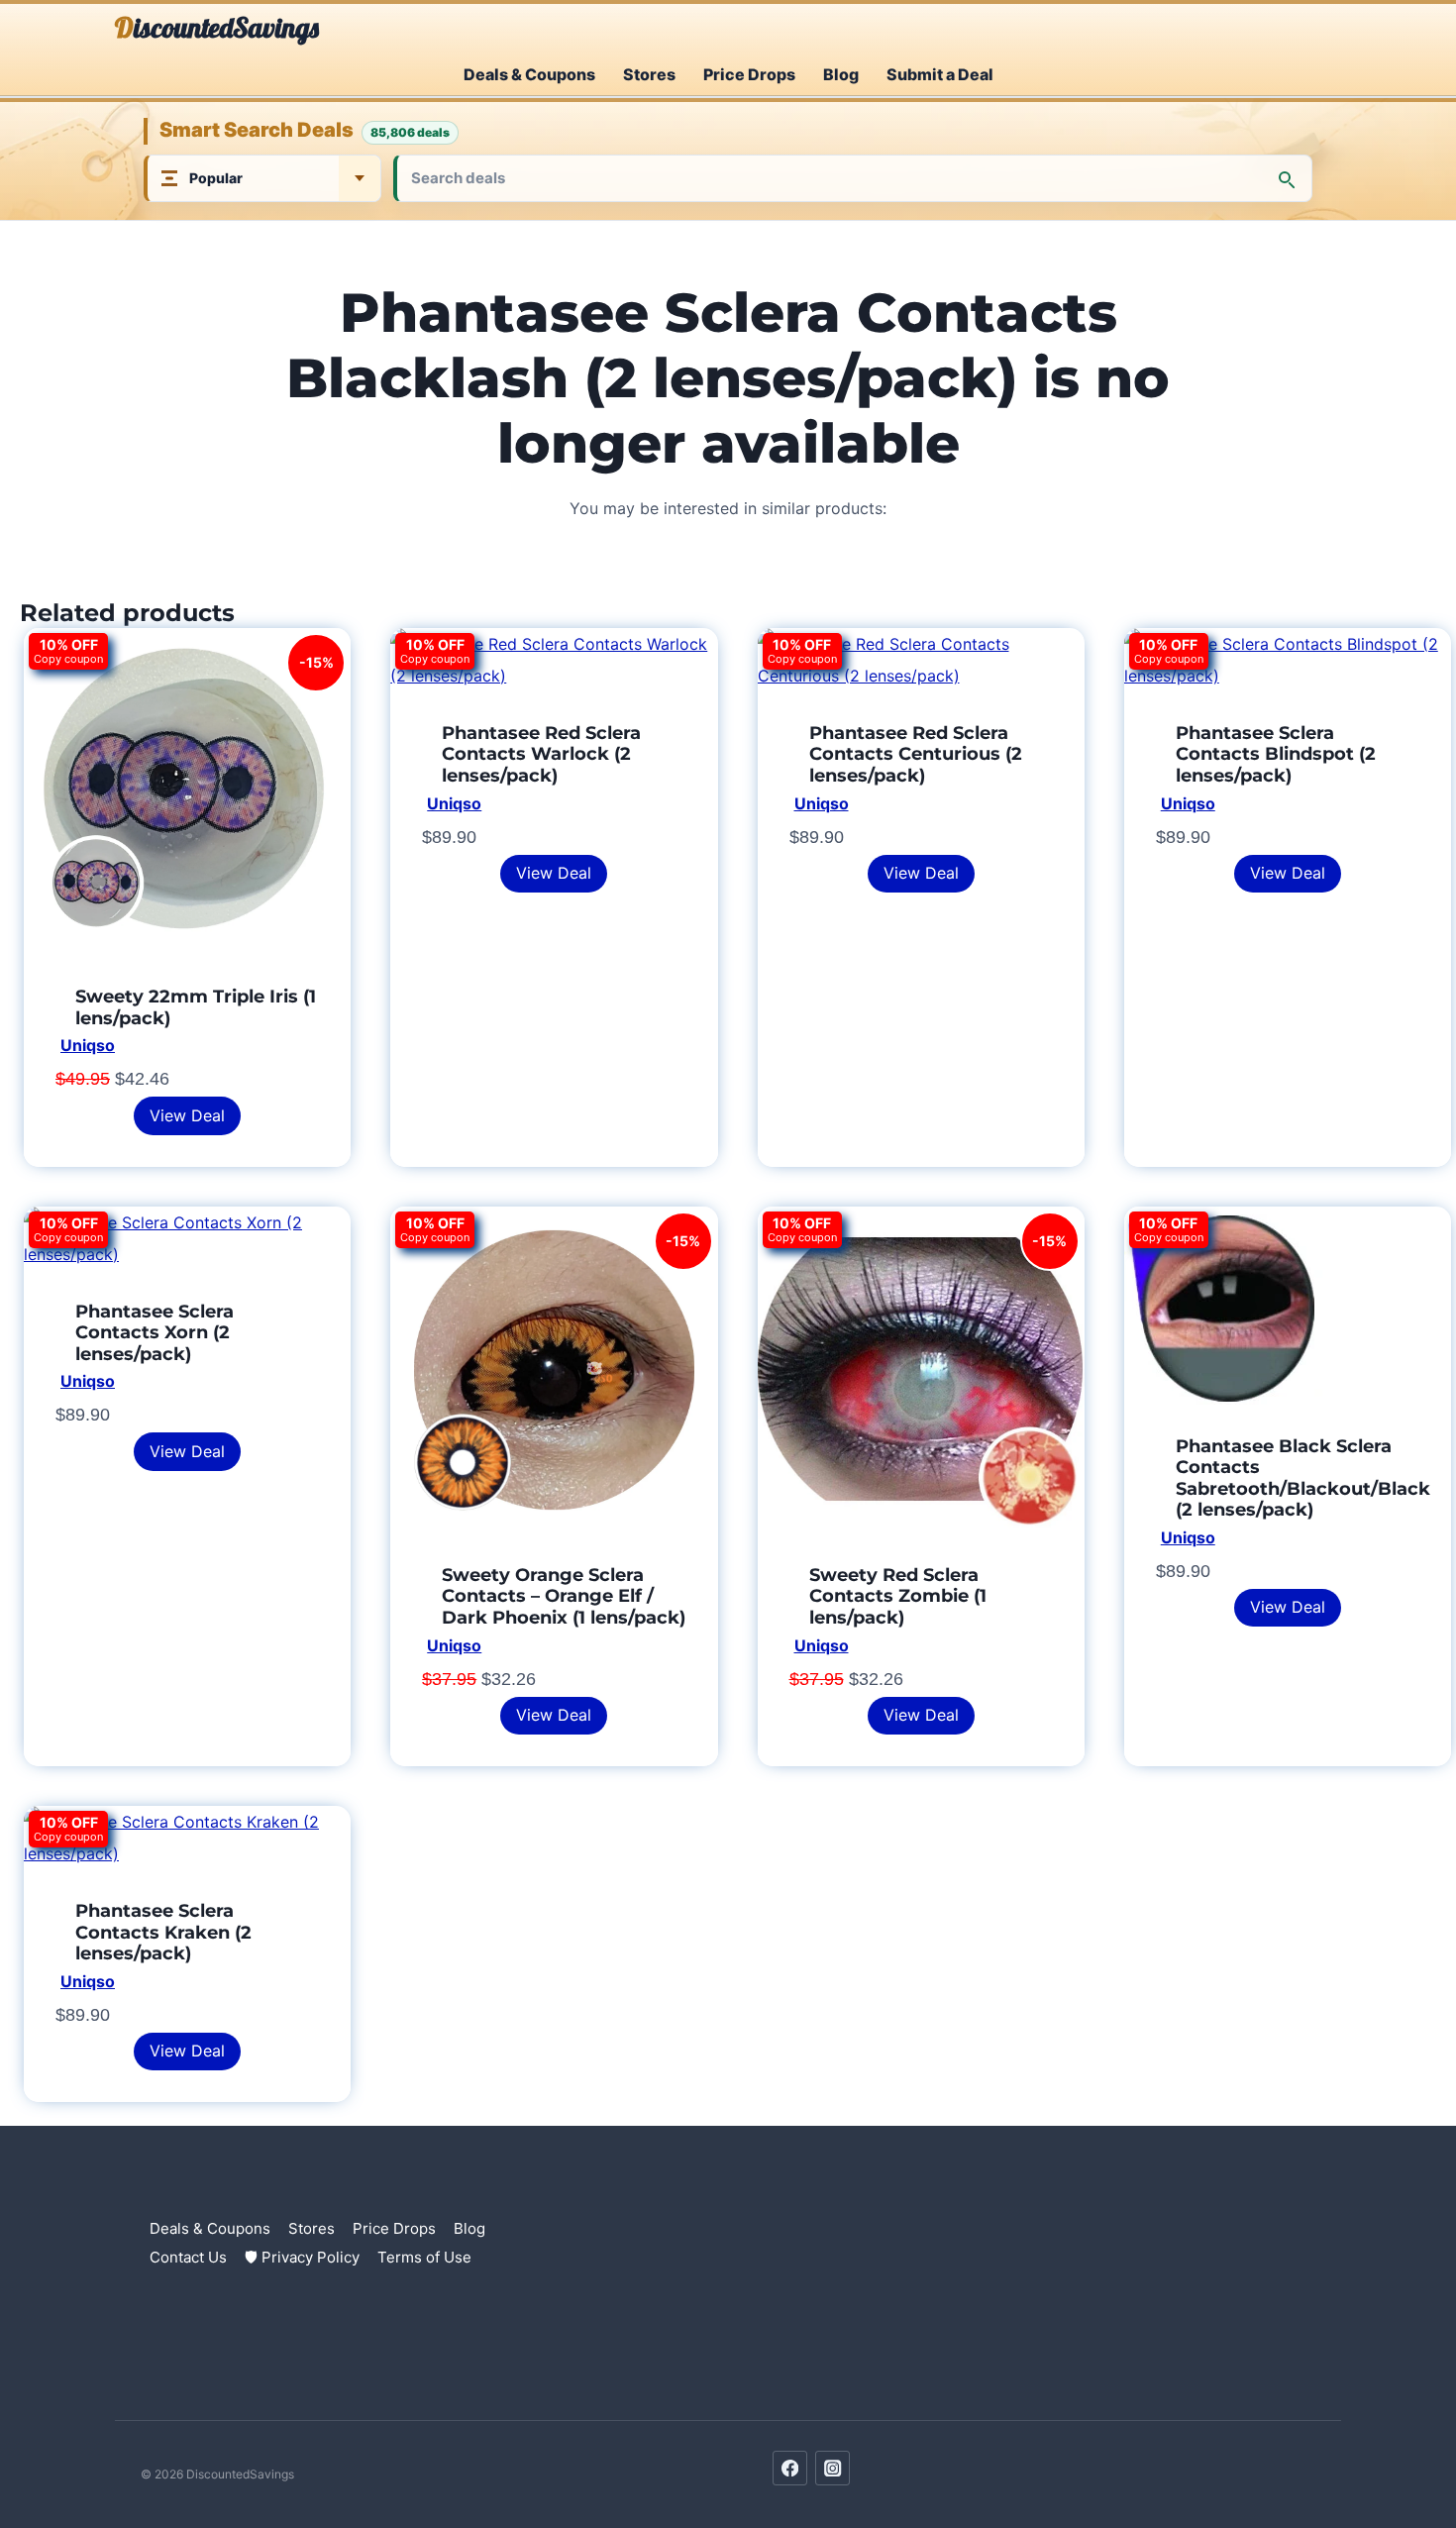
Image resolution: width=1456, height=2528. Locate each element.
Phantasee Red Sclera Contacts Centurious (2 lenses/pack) (916, 754)
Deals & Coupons (529, 74)
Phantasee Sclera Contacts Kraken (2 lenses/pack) (163, 1932)
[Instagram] (832, 2468)
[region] (258, 2384)
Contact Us (188, 2257)
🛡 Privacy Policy (302, 2257)
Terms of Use (424, 2257)
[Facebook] (790, 2468)
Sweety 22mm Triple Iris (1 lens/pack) (196, 1007)
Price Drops (749, 74)
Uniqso (88, 1045)
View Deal (187, 1115)
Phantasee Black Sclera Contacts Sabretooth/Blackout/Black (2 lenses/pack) (1303, 1478)
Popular (216, 178)
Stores (649, 74)
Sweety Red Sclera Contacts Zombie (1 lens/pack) (898, 1596)
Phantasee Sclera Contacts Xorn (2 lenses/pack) (155, 1333)
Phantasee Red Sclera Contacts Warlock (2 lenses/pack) (541, 754)
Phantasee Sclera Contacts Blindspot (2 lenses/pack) (1276, 754)
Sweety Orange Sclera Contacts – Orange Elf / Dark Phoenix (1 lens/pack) (564, 1596)
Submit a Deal (940, 74)
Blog (841, 74)
